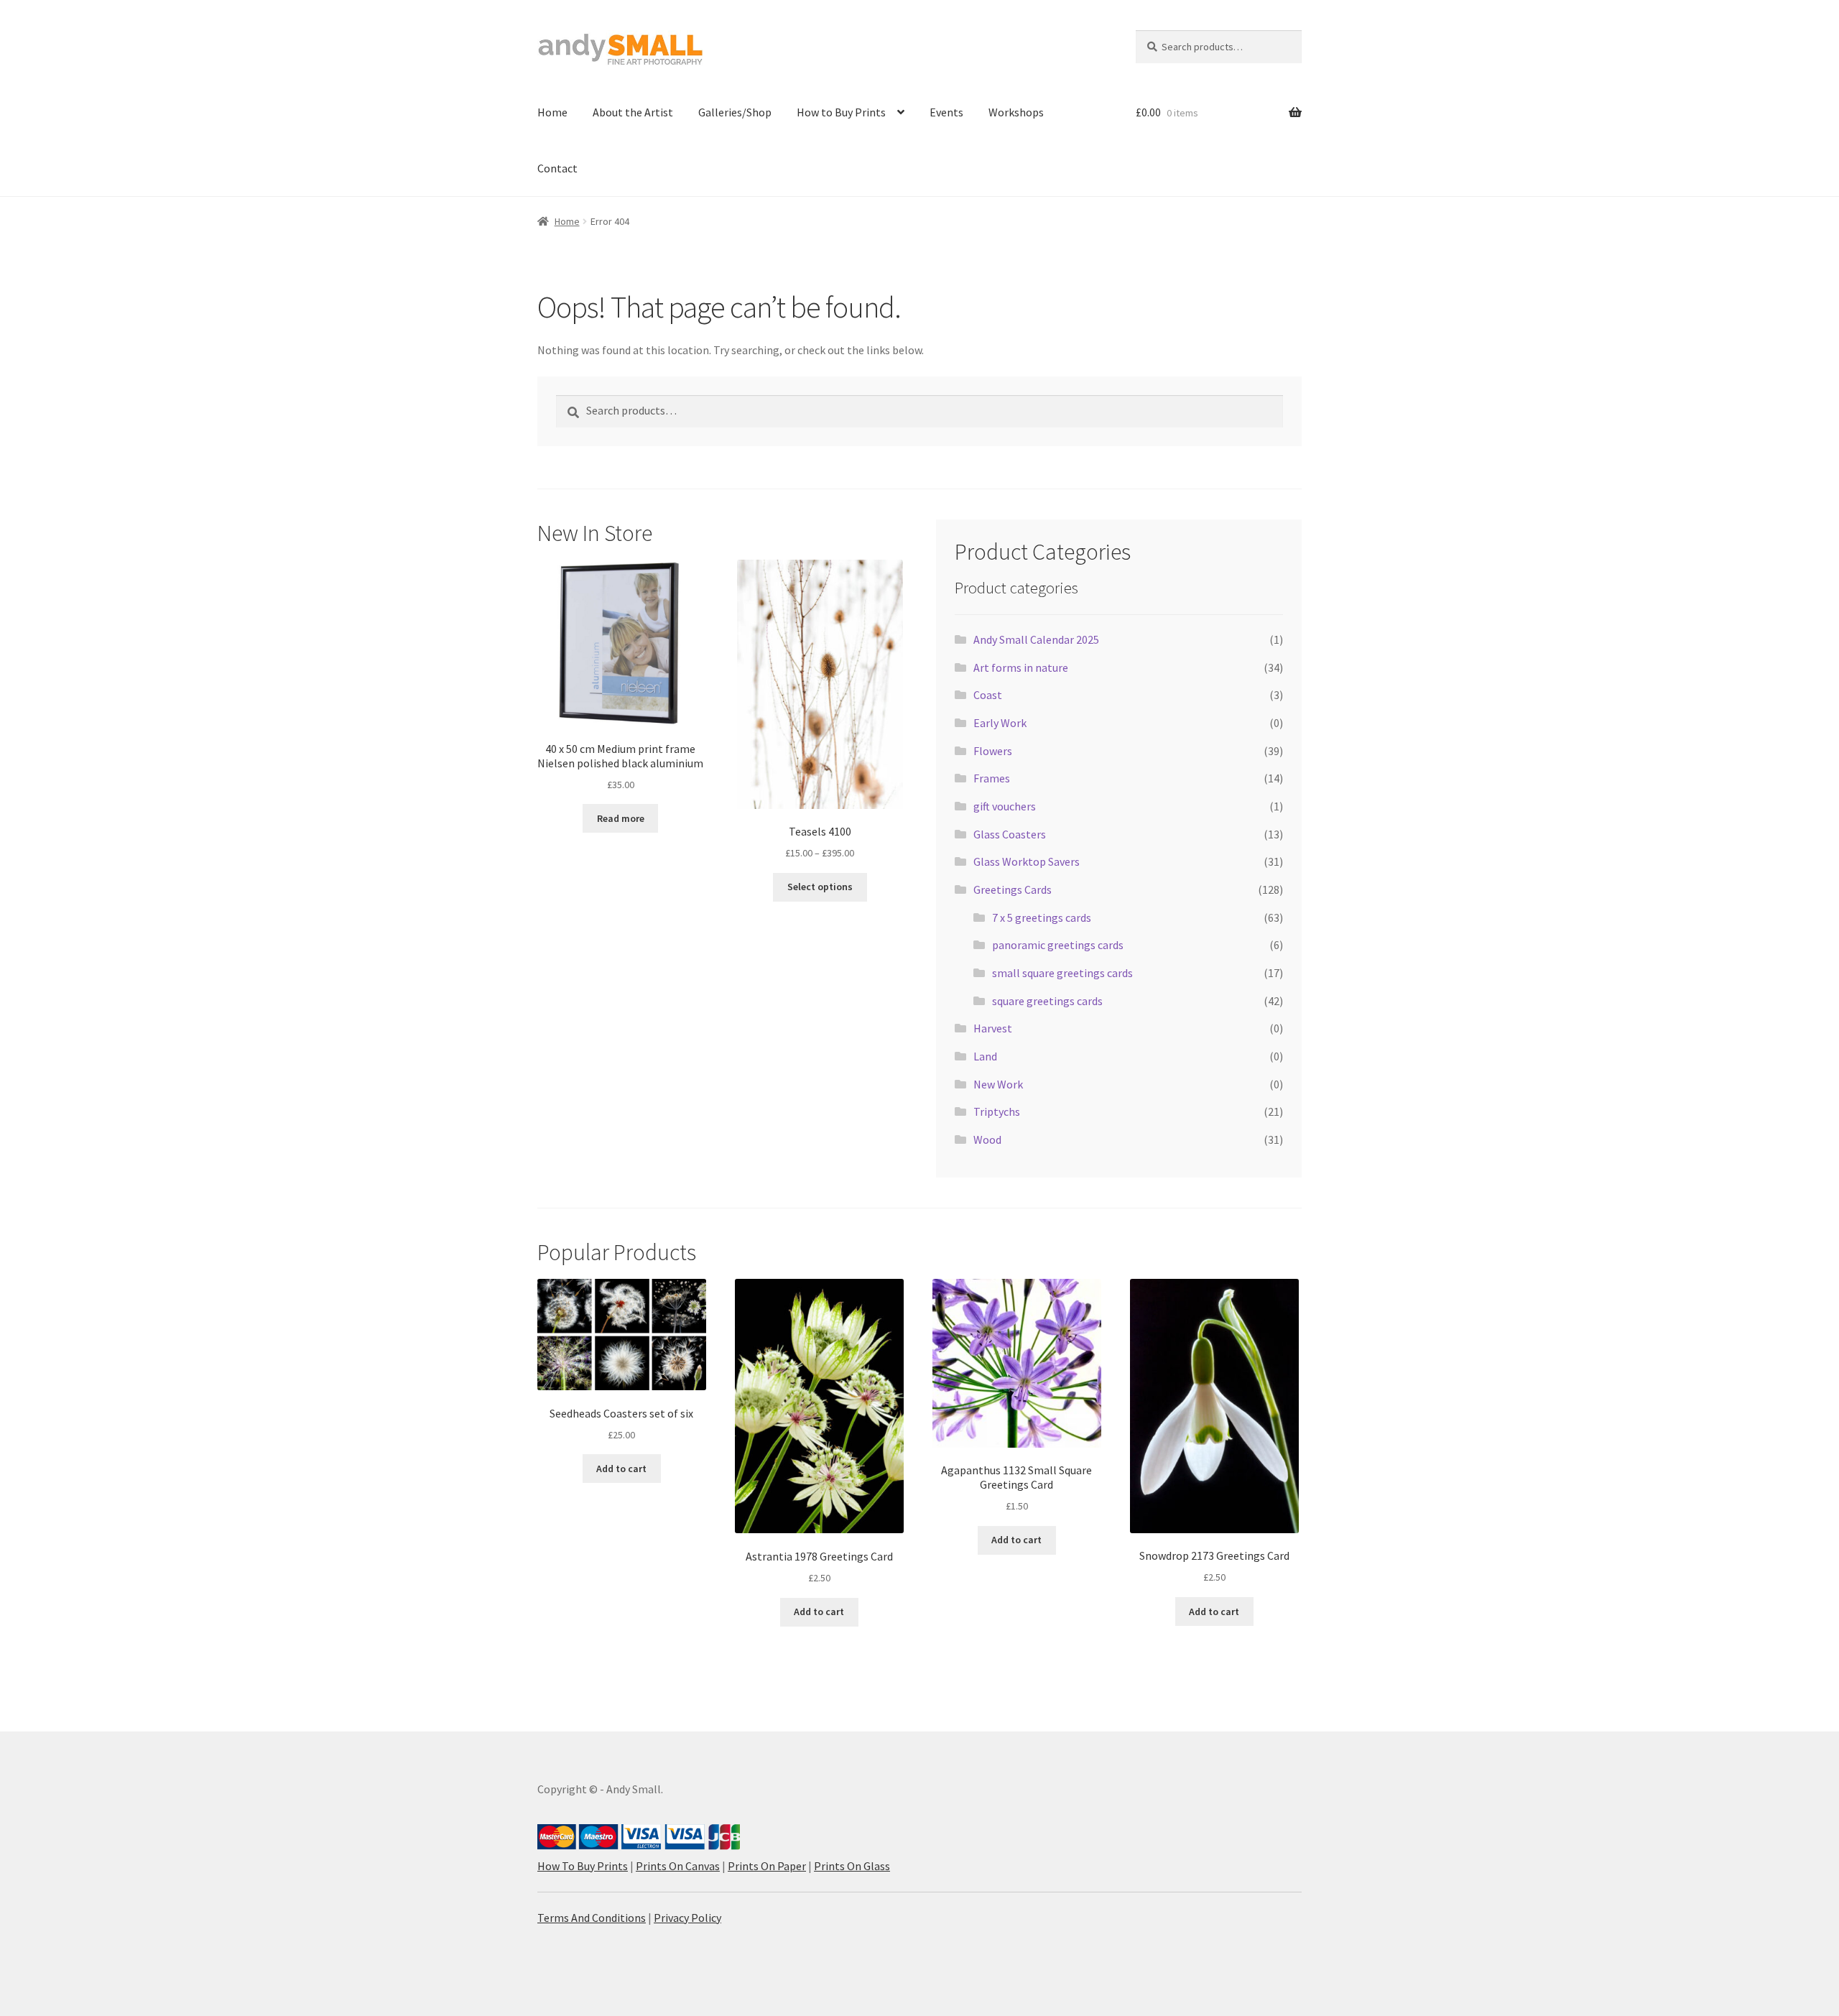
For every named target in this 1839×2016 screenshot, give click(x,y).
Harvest (993, 1028)
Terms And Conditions (592, 1918)
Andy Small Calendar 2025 (1036, 639)
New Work (998, 1084)
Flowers (993, 751)
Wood (987, 1139)
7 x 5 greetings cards (1042, 917)
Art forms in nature (1021, 667)
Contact (557, 168)
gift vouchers (1005, 806)
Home (552, 112)
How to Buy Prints (841, 112)
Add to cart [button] (621, 1469)
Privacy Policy (687, 1918)
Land (985, 1056)
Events (946, 112)
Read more (621, 818)
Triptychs (997, 1111)
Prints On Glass (852, 1866)
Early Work (1000, 723)
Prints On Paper (767, 1866)
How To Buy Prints (583, 1866)
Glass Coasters (1010, 834)
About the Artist (633, 112)
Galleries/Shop (735, 112)
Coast (988, 695)
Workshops (1016, 112)
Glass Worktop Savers (1027, 861)
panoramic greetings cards (1058, 945)
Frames (992, 778)
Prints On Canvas (678, 1866)
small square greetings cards (1062, 973)
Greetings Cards (1013, 889)
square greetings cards (1047, 1001)
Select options (820, 887)
